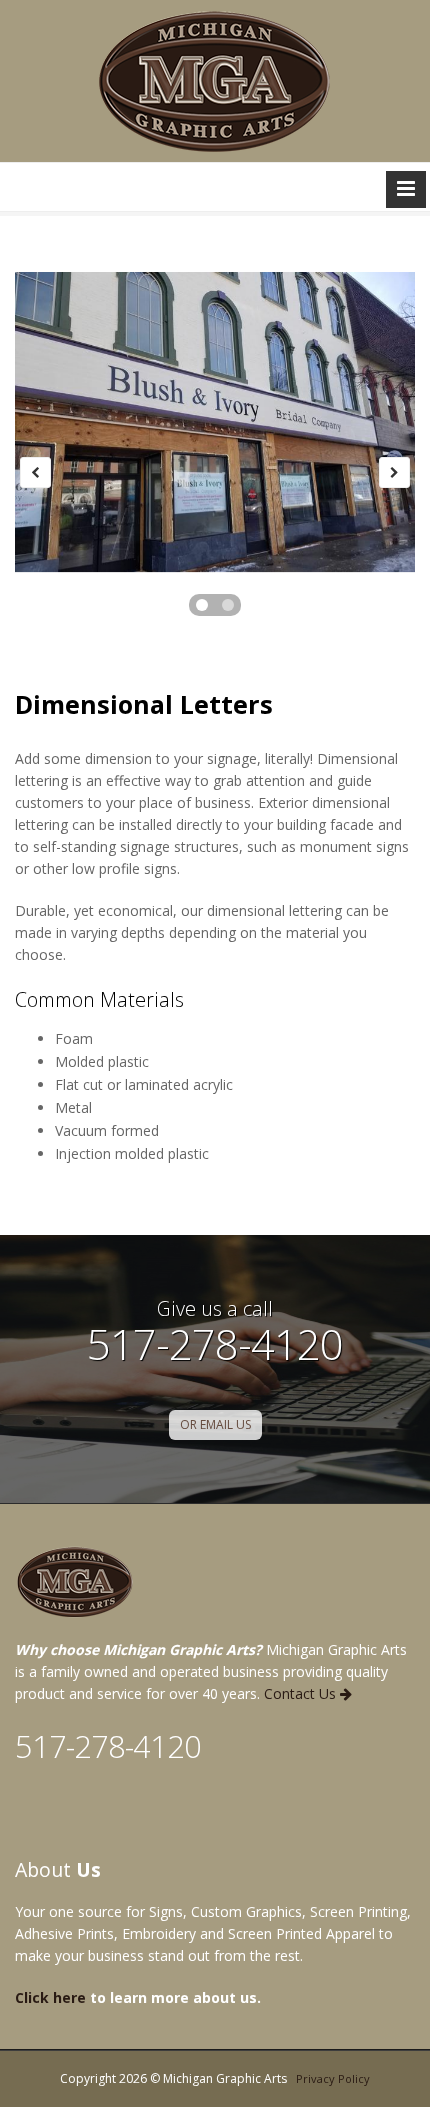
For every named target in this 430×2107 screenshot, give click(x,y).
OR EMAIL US (215, 1424)
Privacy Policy (333, 2078)
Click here (50, 1997)
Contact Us (302, 1693)
